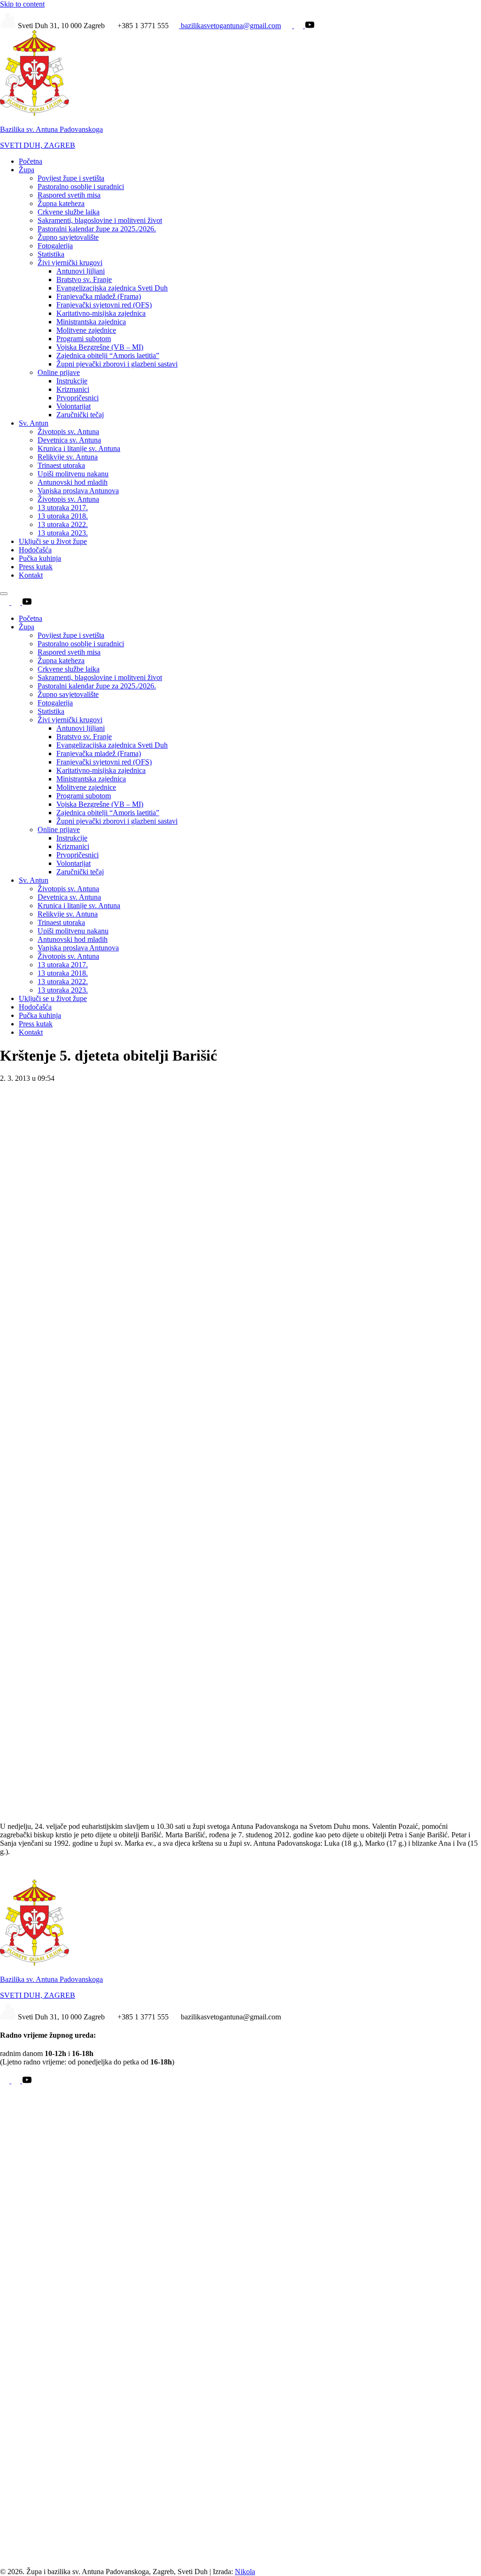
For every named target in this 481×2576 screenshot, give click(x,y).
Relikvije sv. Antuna (68, 457)
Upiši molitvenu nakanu (73, 474)
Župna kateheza (61, 203)
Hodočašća (35, 550)
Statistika (51, 254)
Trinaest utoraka (61, 465)
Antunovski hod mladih (73, 482)
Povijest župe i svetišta (71, 178)
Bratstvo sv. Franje (84, 279)
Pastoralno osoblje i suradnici (81, 187)
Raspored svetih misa (69, 195)
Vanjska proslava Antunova (78, 491)
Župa (27, 170)
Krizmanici (73, 389)
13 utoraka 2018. (63, 516)
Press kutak (36, 567)
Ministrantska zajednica (91, 322)
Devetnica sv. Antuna (69, 440)
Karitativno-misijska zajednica (101, 313)
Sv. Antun (34, 423)
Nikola (245, 2572)
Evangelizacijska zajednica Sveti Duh (112, 288)
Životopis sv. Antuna (68, 432)
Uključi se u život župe (53, 541)
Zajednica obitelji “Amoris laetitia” (108, 355)
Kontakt (31, 575)
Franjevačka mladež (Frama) (99, 296)
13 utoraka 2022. (63, 524)
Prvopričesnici (78, 398)
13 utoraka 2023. (63, 533)
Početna (31, 161)
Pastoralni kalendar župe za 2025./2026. (97, 229)
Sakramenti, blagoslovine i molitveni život (100, 220)
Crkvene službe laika (69, 212)
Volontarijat (74, 406)
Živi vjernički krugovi (70, 263)
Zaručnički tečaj (80, 415)
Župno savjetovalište (68, 237)
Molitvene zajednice (86, 330)
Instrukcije (72, 381)
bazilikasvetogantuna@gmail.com (230, 26)
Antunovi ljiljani (81, 271)
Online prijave (59, 372)
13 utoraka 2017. (63, 508)
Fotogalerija (55, 246)
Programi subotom (84, 339)
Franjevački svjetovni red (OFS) (104, 305)
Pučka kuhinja (40, 558)
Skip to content (22, 4)
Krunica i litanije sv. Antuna (79, 448)
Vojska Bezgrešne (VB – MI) (100, 347)
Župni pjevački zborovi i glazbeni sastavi (117, 364)
